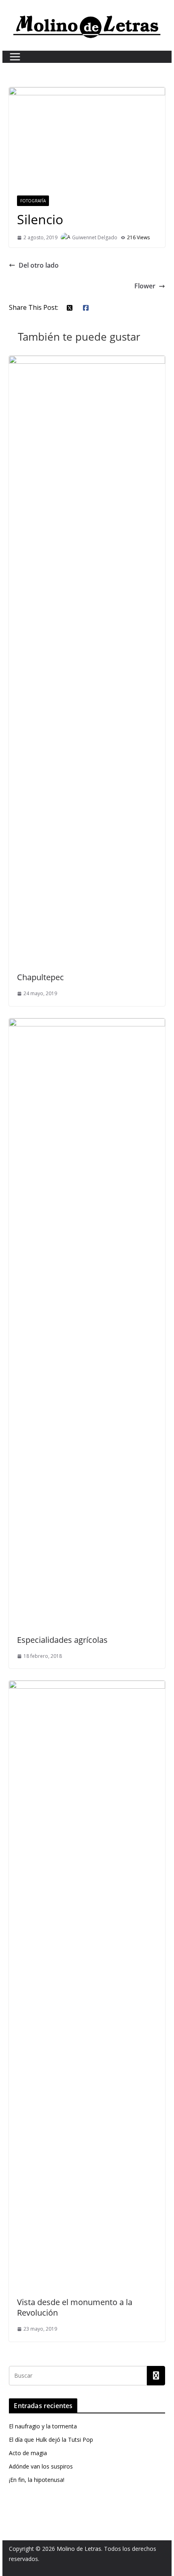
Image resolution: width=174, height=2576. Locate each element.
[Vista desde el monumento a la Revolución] (87, 1686)
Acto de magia (28, 2453)
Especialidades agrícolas (62, 1640)
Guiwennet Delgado (95, 237)
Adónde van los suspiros (41, 2466)
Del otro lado (39, 265)
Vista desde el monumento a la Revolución (75, 2307)
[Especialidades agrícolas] (87, 1024)
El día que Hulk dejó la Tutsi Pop (51, 2440)
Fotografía (33, 201)
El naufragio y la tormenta (43, 2426)
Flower (145, 286)
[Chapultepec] (87, 361)
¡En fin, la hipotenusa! (37, 2480)
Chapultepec (40, 977)
